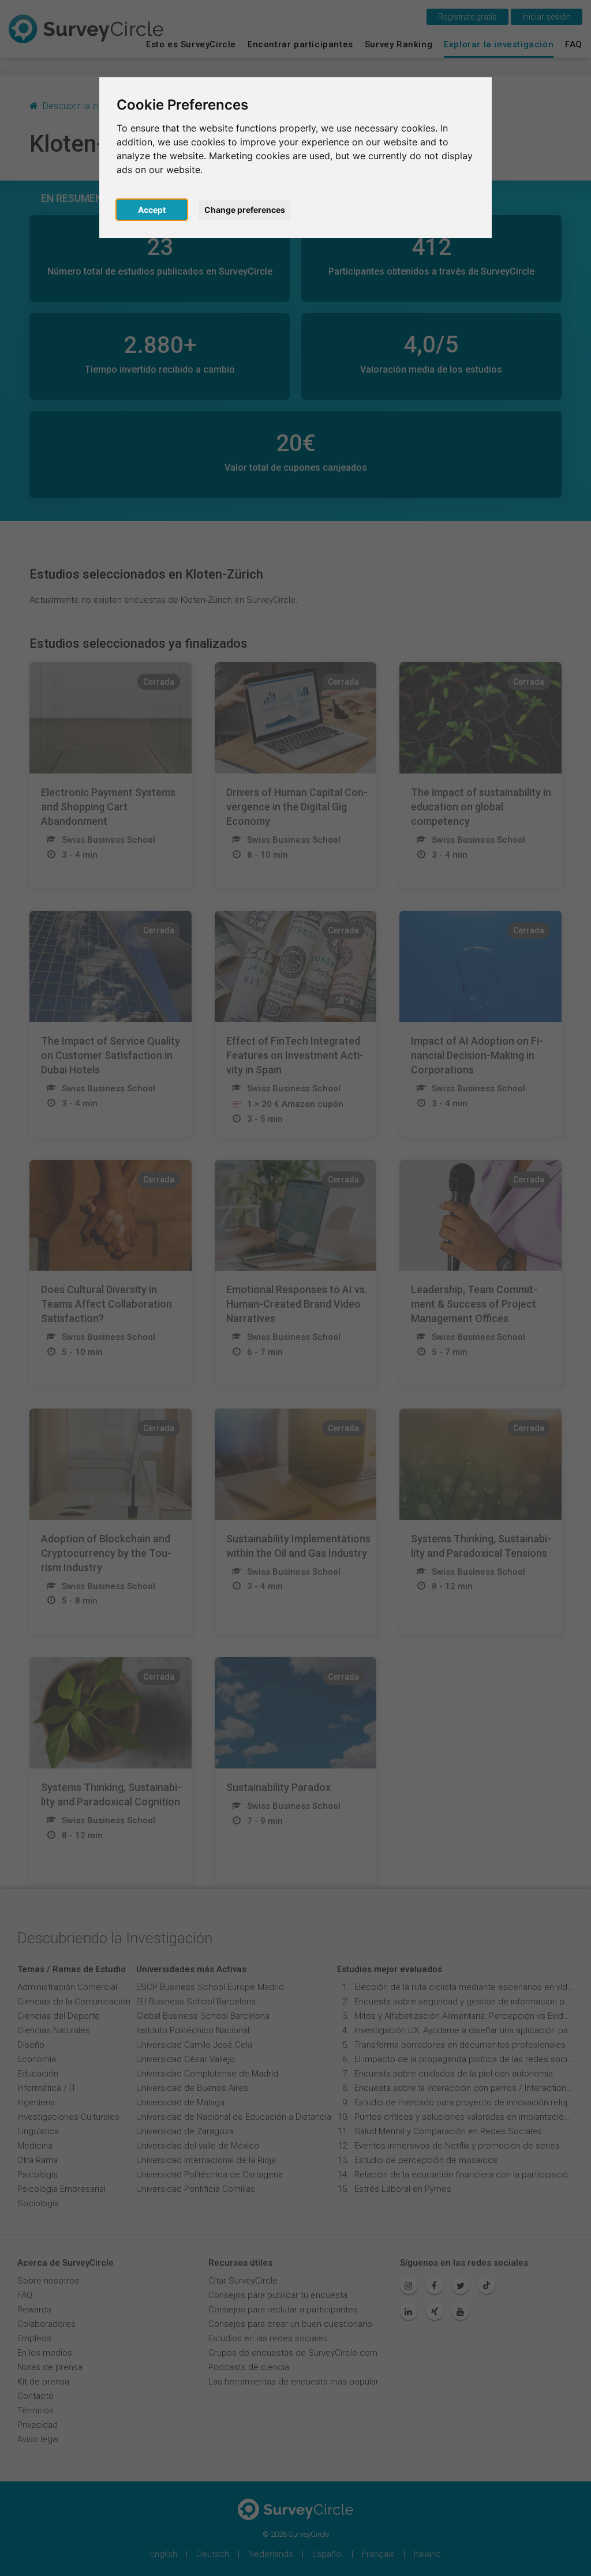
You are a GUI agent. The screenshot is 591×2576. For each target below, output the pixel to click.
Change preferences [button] (245, 210)
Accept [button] (152, 210)
